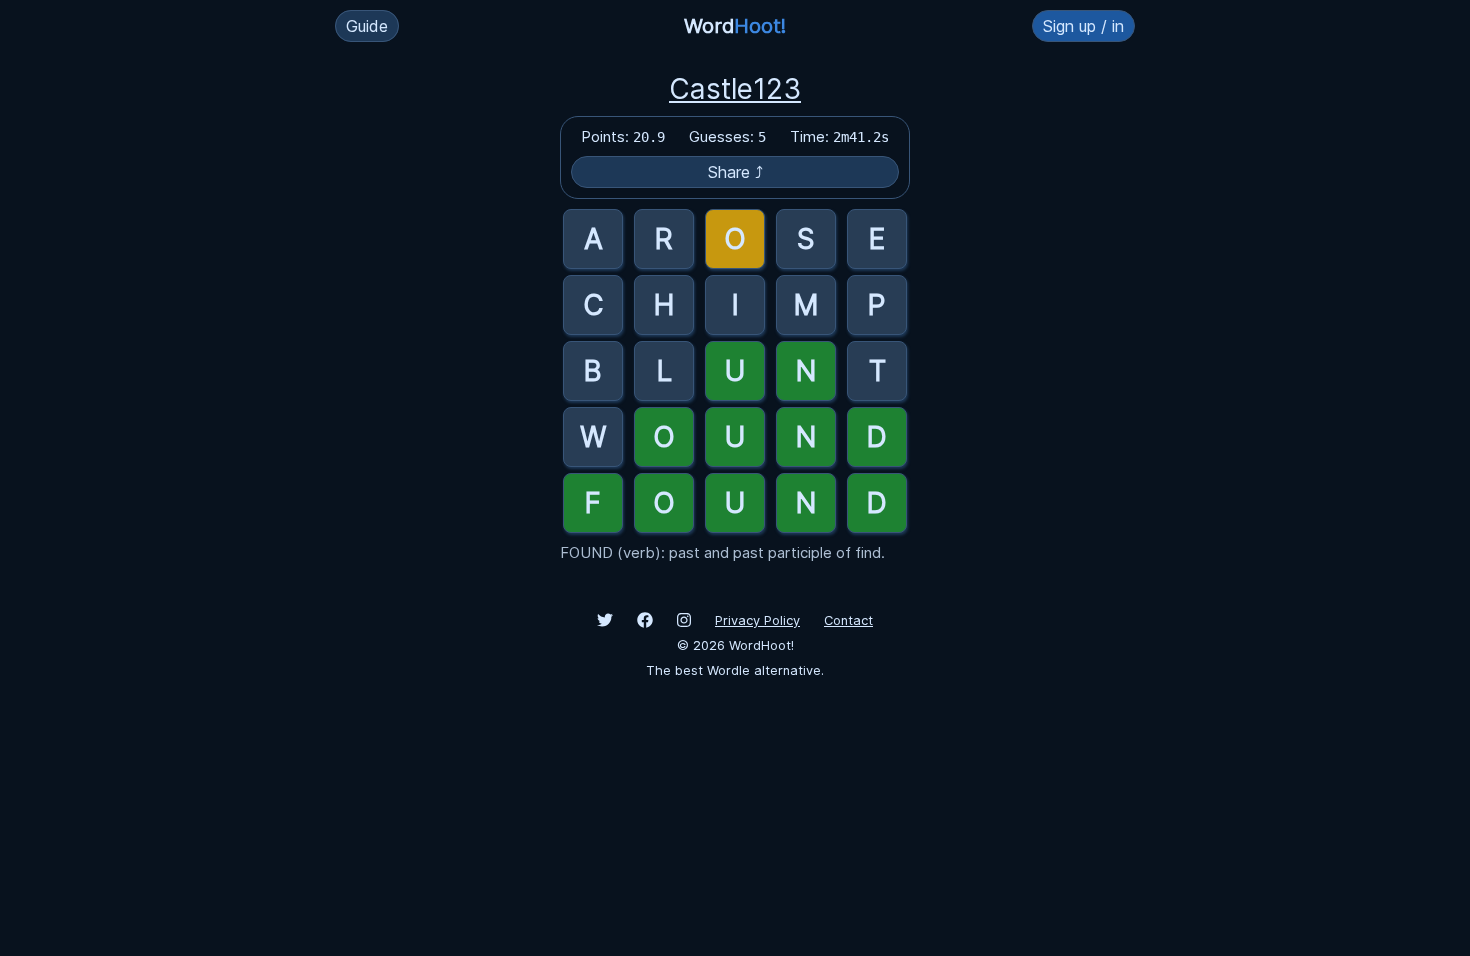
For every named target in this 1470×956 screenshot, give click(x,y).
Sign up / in (1083, 26)
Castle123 (735, 89)
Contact (848, 620)
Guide (367, 26)
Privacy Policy (757, 620)
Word (735, 26)
